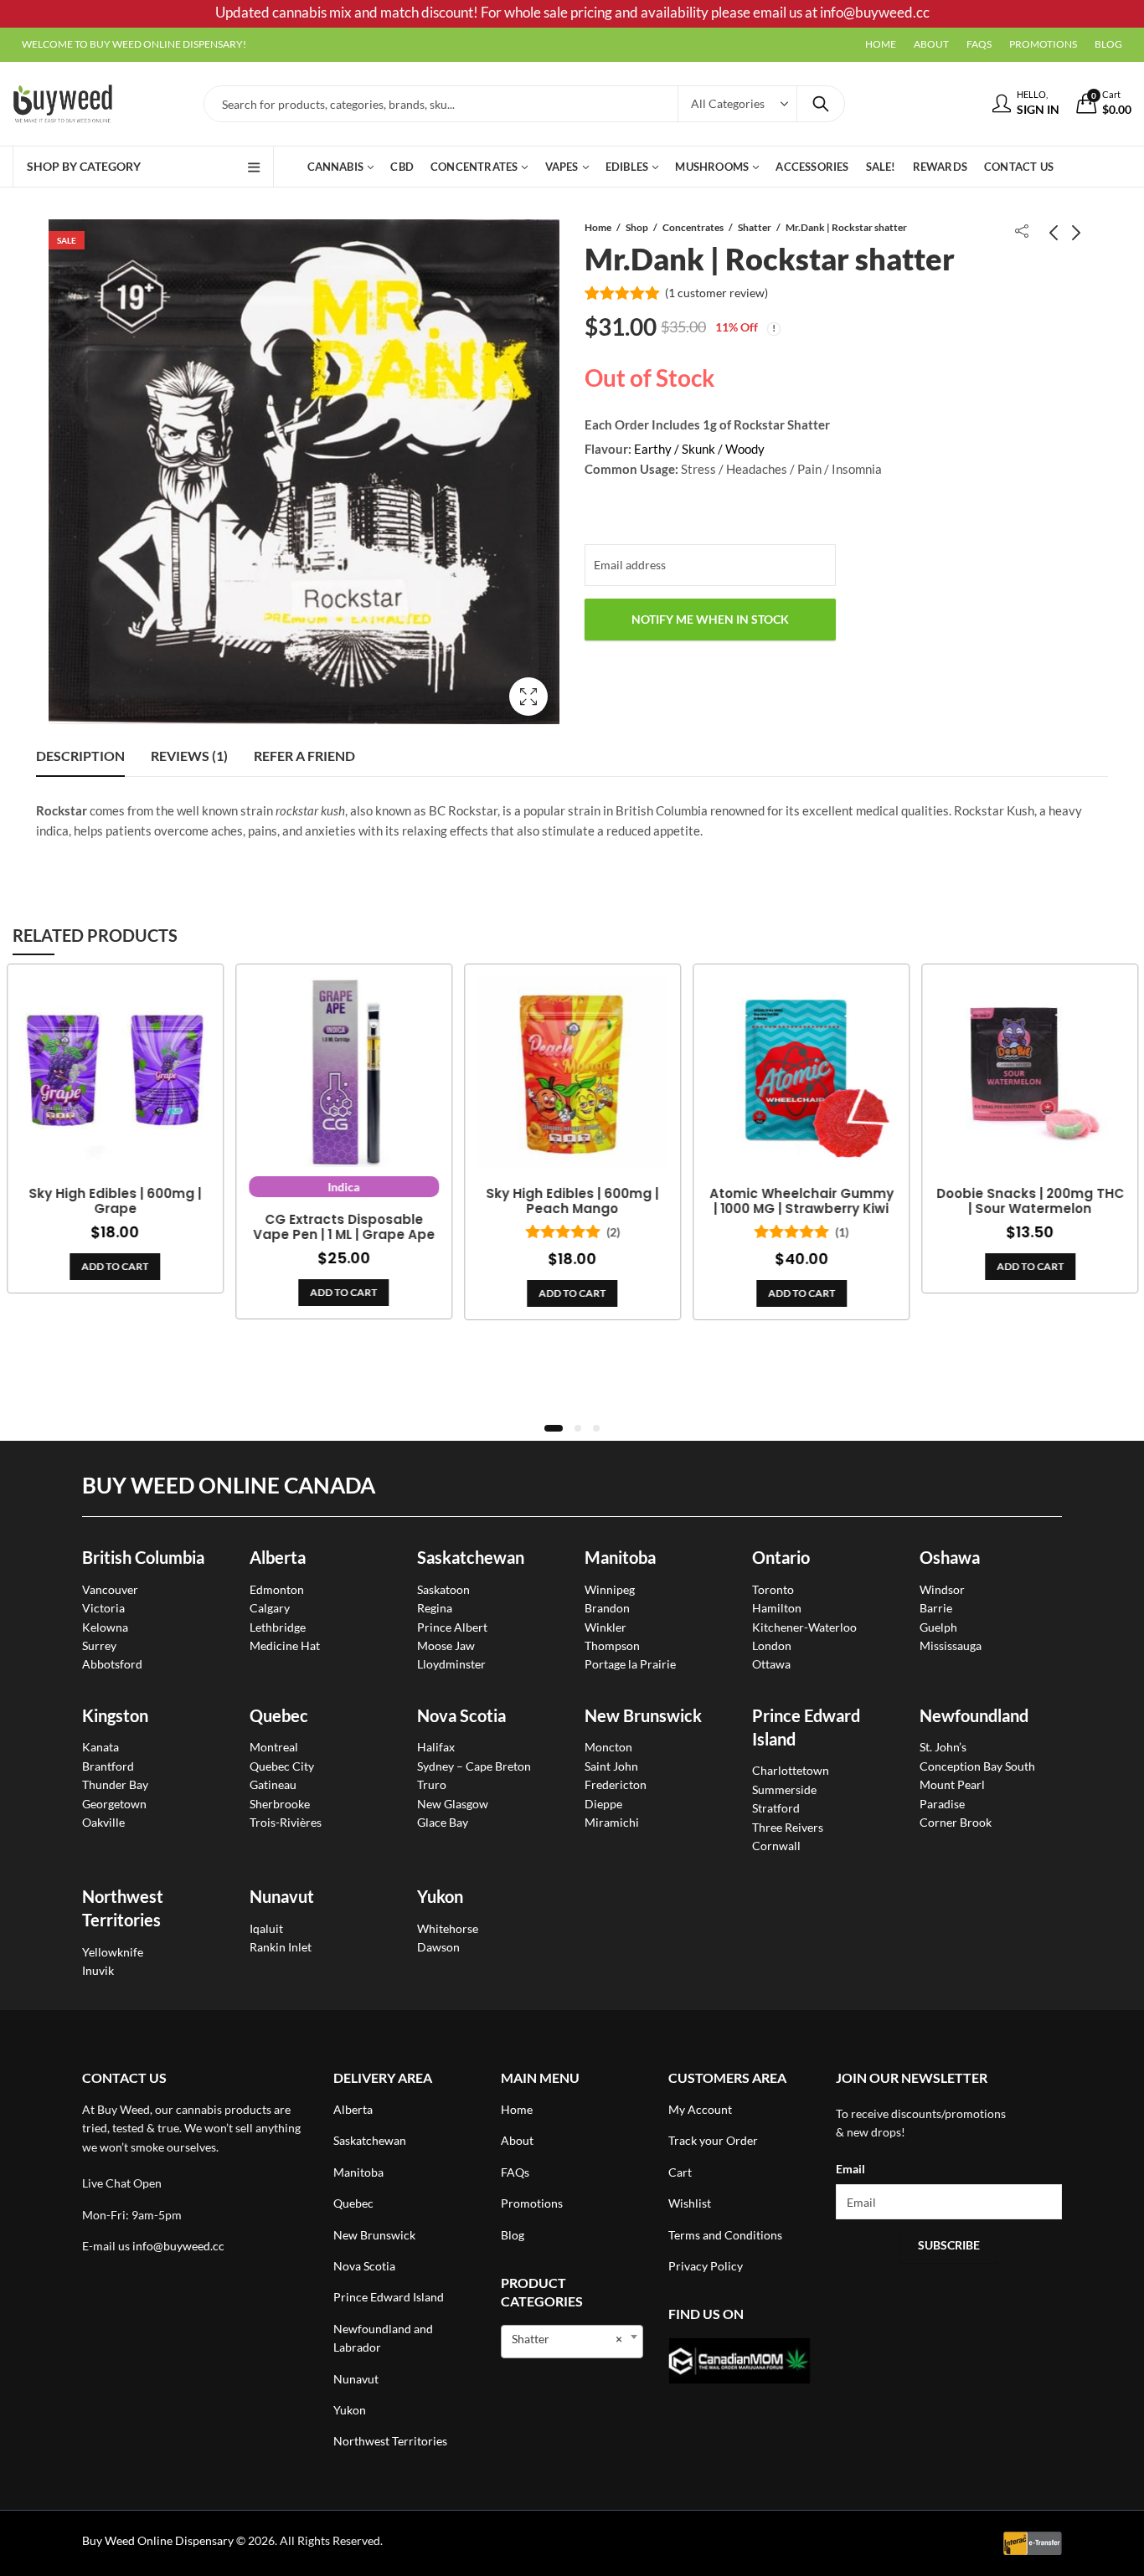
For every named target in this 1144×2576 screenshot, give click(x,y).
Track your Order (713, 2140)
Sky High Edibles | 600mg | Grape (115, 1201)
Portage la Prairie (630, 1664)
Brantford (108, 1766)
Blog (513, 2235)
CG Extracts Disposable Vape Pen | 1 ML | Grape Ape (344, 1227)
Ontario (781, 1557)
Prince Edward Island (389, 2297)
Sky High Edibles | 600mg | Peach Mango (572, 1201)
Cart (680, 2172)
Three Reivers (788, 1827)
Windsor (942, 1589)
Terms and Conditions (725, 2235)
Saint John (611, 1766)
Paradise (942, 1804)
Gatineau (273, 1784)
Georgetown (114, 1804)
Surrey (99, 1645)
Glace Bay (443, 1822)
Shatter (755, 227)
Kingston (115, 1715)
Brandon (607, 1608)
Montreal (274, 1747)
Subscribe (949, 2245)
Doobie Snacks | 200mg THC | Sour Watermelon (1030, 1201)
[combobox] (572, 2342)
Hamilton (777, 1608)
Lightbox (528, 697)
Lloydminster (451, 1664)
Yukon (350, 2410)
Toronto (773, 1589)
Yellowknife (113, 1952)
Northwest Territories (390, 2441)
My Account (700, 2109)
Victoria (103, 1608)
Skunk (700, 449)
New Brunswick (643, 1715)
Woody (745, 449)
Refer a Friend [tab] (304, 756)
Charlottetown (791, 1770)
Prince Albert (452, 1627)
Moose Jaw (446, 1645)
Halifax (436, 1747)
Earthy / (657, 449)
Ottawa (771, 1664)
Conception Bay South (977, 1766)
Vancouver (110, 1589)
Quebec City (282, 1766)
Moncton (608, 1747)
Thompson (612, 1645)
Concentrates (693, 227)
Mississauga (951, 1645)
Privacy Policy (706, 2266)
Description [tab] (80, 756)
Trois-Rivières (286, 1822)
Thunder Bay (115, 1784)
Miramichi (612, 1822)
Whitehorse (448, 1928)
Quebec (279, 1715)
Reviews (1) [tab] (189, 756)
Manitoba (620, 1557)
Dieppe (603, 1804)
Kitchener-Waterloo (804, 1627)
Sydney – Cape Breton (474, 1766)
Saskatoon (443, 1589)
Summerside (784, 1789)
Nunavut (356, 2379)
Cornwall (776, 1846)
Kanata (100, 1747)
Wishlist (690, 2203)
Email (850, 2169)
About (517, 2140)
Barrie (936, 1608)
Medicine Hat (285, 1645)
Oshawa (950, 1557)
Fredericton (616, 1784)
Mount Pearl (952, 1784)
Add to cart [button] (115, 1266)
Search (821, 104)
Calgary (270, 1608)
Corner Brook (956, 1822)
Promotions (532, 2203)
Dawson (438, 1947)
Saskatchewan (471, 1557)
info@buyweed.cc (178, 2246)
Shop (637, 227)
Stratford (776, 1808)
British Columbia (143, 1557)
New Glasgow (453, 1804)
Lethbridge (278, 1627)
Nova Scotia (461, 1715)
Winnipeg (610, 1589)
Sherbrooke (280, 1804)
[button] (554, 1428)
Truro (432, 1784)
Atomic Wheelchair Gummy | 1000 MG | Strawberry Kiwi (801, 1201)
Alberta (278, 1557)
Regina (435, 1608)
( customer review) (716, 293)
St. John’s (943, 1747)
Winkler (605, 1627)
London (772, 1645)
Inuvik (98, 1970)
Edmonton (277, 1589)
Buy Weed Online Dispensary (158, 2540)
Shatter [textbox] (567, 2339)
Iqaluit (266, 1928)
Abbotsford (112, 1664)
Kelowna (105, 1627)
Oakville (103, 1822)
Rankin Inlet (281, 1947)
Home (598, 227)
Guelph (938, 1627)
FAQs (515, 2172)
